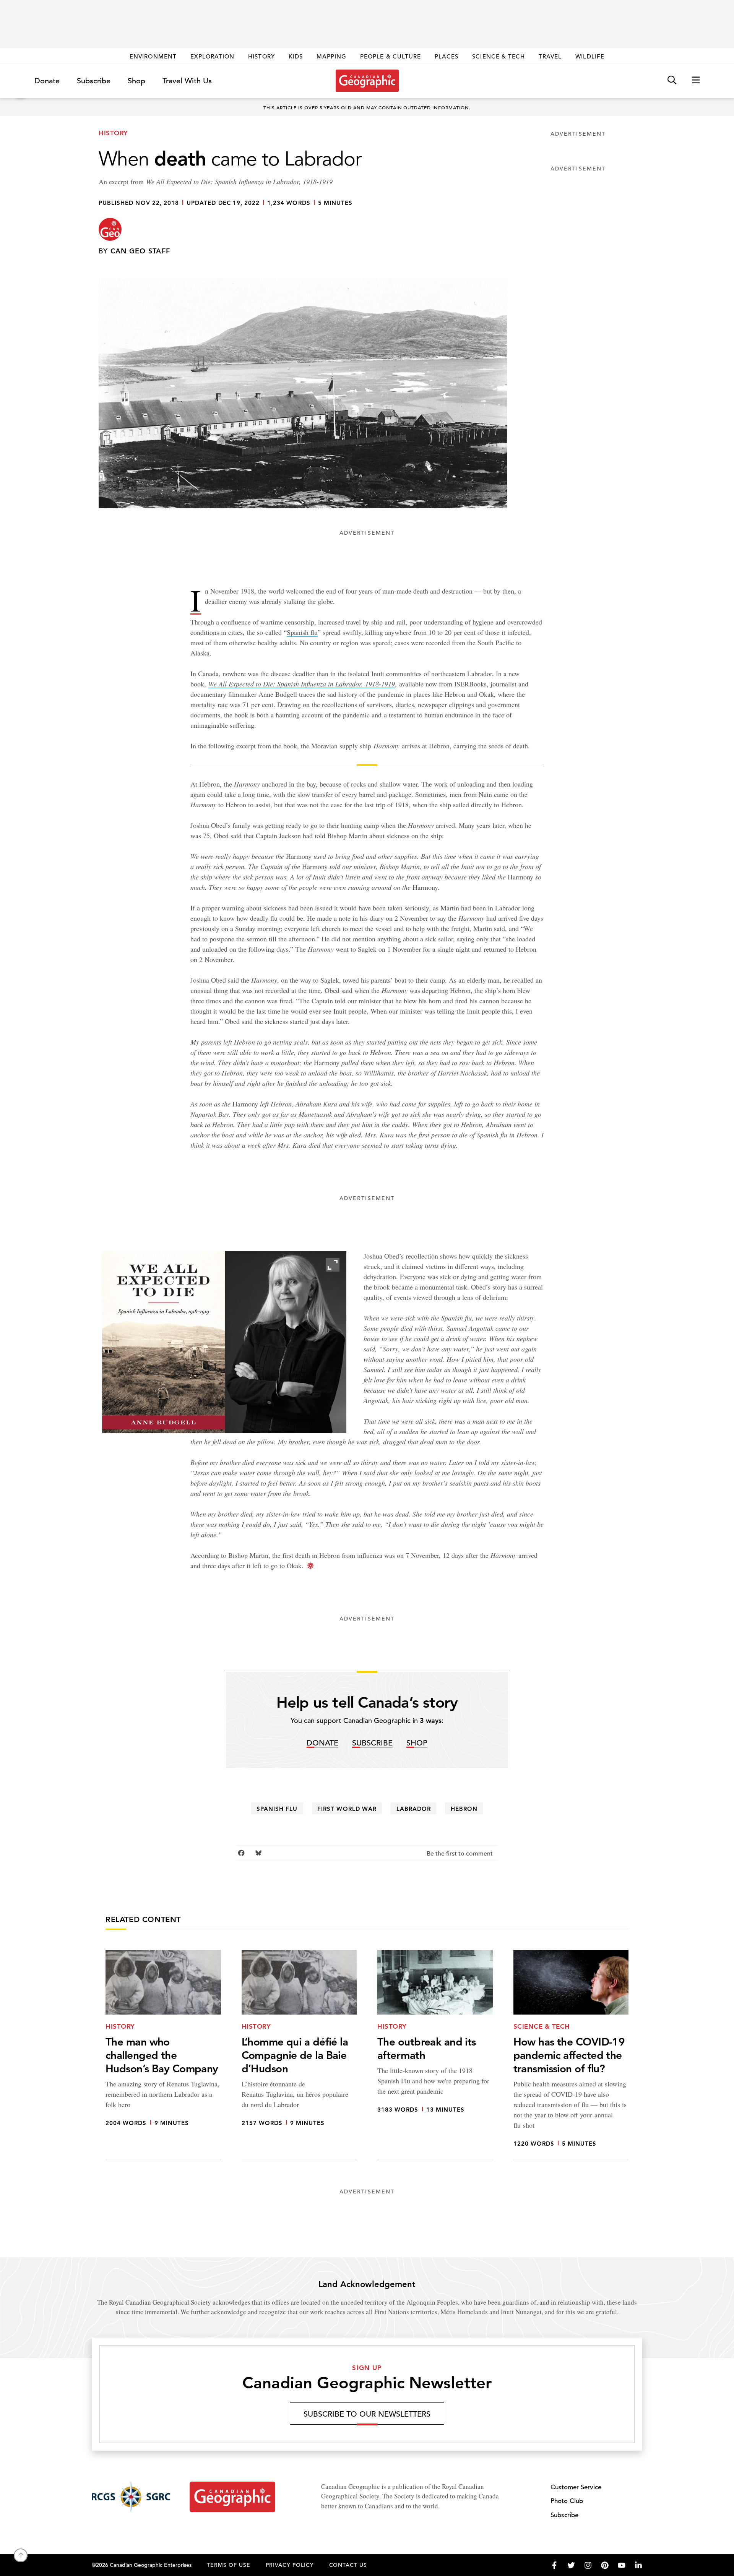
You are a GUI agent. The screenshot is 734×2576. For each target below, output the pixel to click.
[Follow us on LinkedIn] (638, 2565)
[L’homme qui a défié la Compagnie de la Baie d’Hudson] (299, 2055)
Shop (136, 81)
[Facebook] (241, 1853)
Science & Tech (499, 56)
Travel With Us (187, 81)
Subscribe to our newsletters (367, 2414)
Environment (153, 56)
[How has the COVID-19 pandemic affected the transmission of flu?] (571, 2055)
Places (447, 56)
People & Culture (391, 56)
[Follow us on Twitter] (571, 2565)
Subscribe (94, 81)
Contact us (348, 2565)
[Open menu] (696, 80)
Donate (47, 81)
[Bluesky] (259, 1853)
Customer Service (576, 2487)
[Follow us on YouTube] (622, 2565)
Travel (550, 56)
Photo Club (567, 2501)
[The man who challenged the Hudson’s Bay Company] (163, 2055)
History (261, 56)
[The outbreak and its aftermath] (435, 2055)
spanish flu (277, 1809)
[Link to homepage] (367, 81)
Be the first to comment (460, 1854)
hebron (464, 1809)
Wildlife (590, 56)
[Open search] (672, 80)
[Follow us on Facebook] (554, 2565)
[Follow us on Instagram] (588, 2565)
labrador (414, 1809)
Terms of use (229, 2565)
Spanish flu (302, 632)
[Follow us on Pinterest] (605, 2565)
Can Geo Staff (140, 251)
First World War (347, 1809)
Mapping (331, 56)
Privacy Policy (290, 2565)
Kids (296, 56)
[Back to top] (21, 2555)
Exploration (213, 56)
